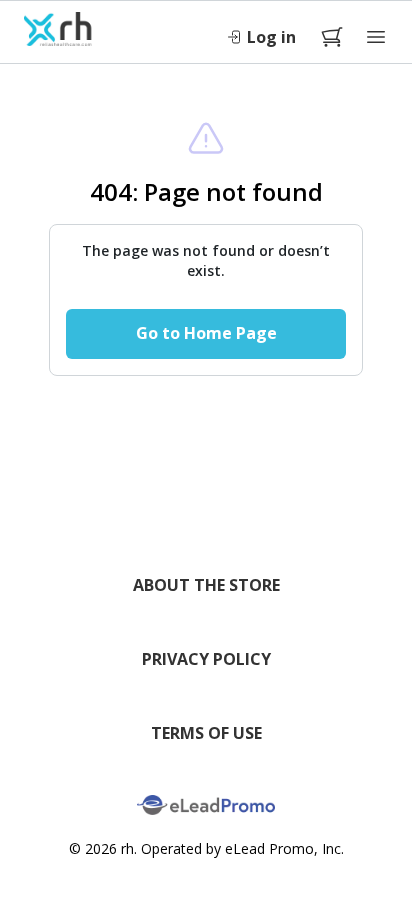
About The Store (206, 585)
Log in (271, 37)
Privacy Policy (206, 659)
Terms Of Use (206, 733)
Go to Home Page (206, 333)
